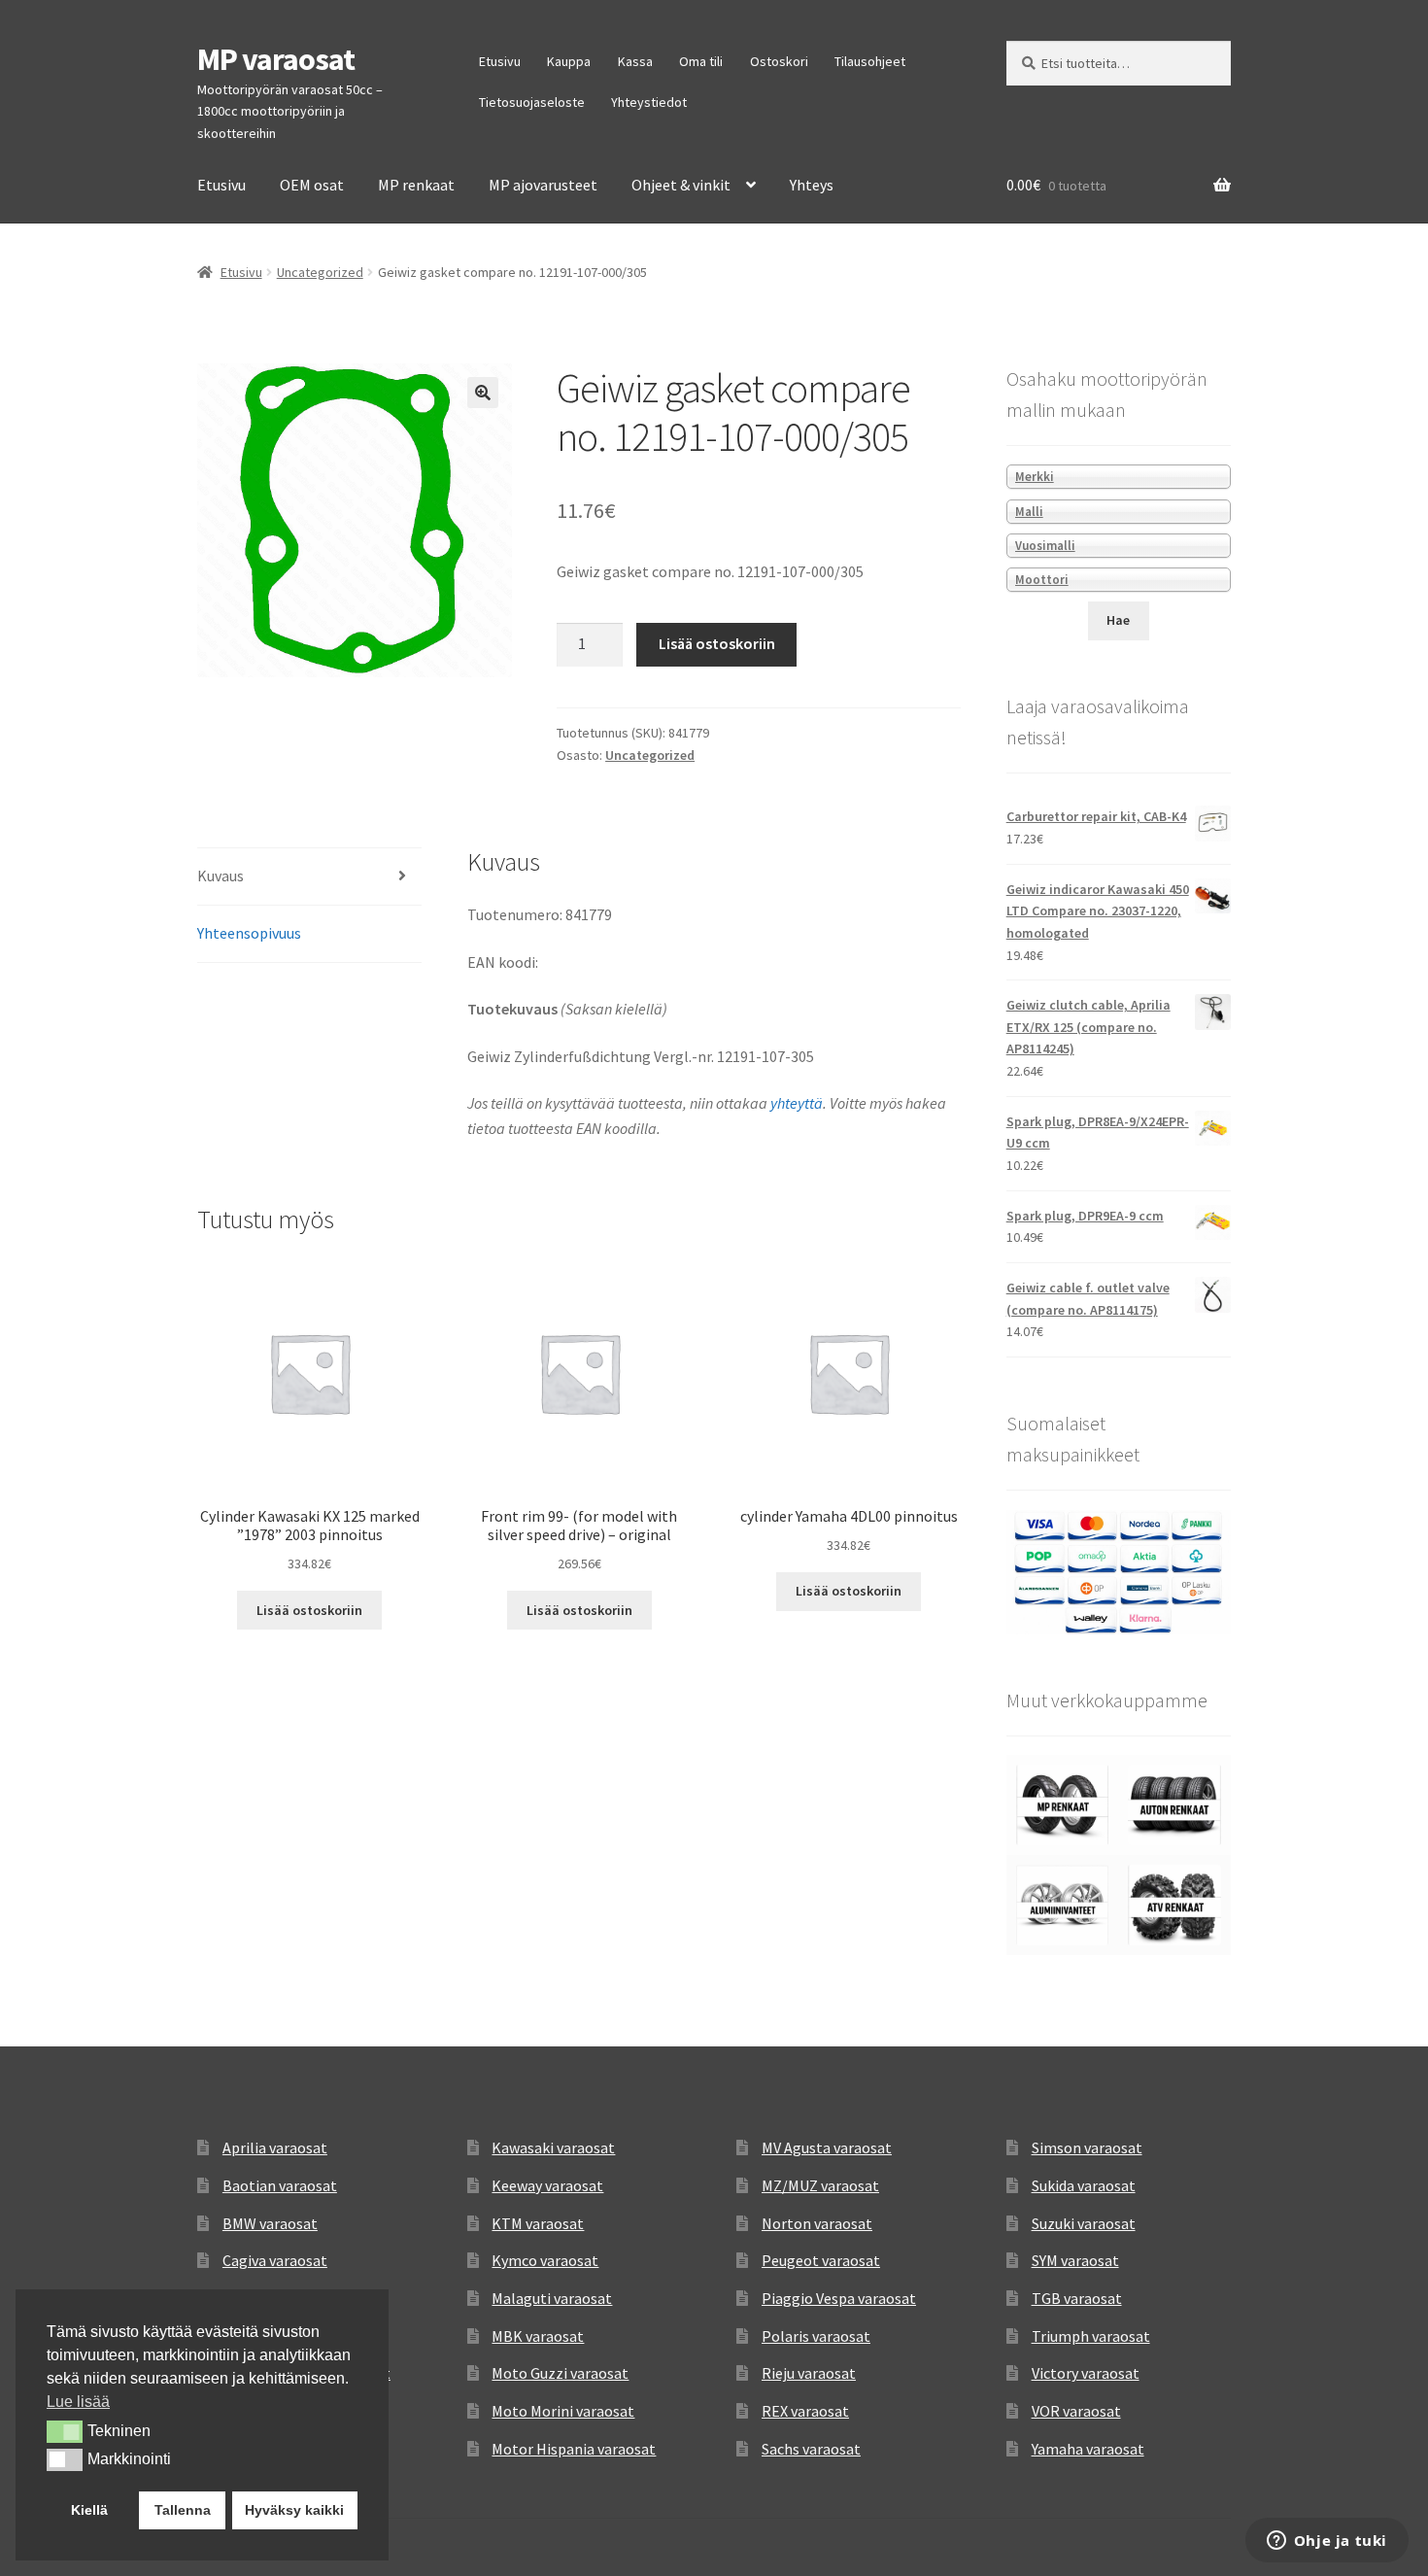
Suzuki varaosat (1084, 2223)
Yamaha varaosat (1088, 2449)
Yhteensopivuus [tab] (249, 933)
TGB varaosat (1077, 2298)
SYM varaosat (1075, 2260)
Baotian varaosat (280, 2185)
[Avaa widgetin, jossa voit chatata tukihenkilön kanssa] (1326, 2542)
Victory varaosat (1086, 2373)
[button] (483, 393)
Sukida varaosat (1084, 2185)
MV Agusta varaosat (827, 2147)
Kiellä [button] (89, 2510)
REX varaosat (805, 2411)
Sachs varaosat (811, 2449)
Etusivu (500, 61)
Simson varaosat (1087, 2147)
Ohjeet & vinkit (681, 185)
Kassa (635, 61)
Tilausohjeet (870, 61)
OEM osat (312, 185)
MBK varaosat (538, 2336)
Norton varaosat (817, 2223)
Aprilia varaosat (275, 2147)
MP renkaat (416, 185)
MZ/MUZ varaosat (820, 2185)
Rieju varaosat (809, 2373)
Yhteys (812, 185)
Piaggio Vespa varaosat (839, 2298)
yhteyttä (797, 1103)
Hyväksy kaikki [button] (294, 2510)
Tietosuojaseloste (532, 102)
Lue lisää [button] (78, 2402)
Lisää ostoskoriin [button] (309, 1610)
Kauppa (569, 61)
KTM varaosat (538, 2223)
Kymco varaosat (545, 2260)
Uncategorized (320, 272)
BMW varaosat (270, 2223)
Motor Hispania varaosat (574, 2449)
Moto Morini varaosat (563, 2411)
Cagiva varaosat (275, 2260)
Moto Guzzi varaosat (560, 2373)
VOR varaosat (1076, 2411)
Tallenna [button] (183, 2510)
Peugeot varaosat (821, 2260)
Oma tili (701, 61)
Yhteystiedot (649, 102)
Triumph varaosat (1091, 2336)
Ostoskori (779, 61)
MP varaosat (276, 59)
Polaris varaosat (816, 2336)
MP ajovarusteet (543, 185)
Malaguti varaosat (552, 2298)
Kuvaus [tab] (221, 876)
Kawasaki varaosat (553, 2147)
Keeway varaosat (547, 2185)
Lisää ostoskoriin (717, 643)
